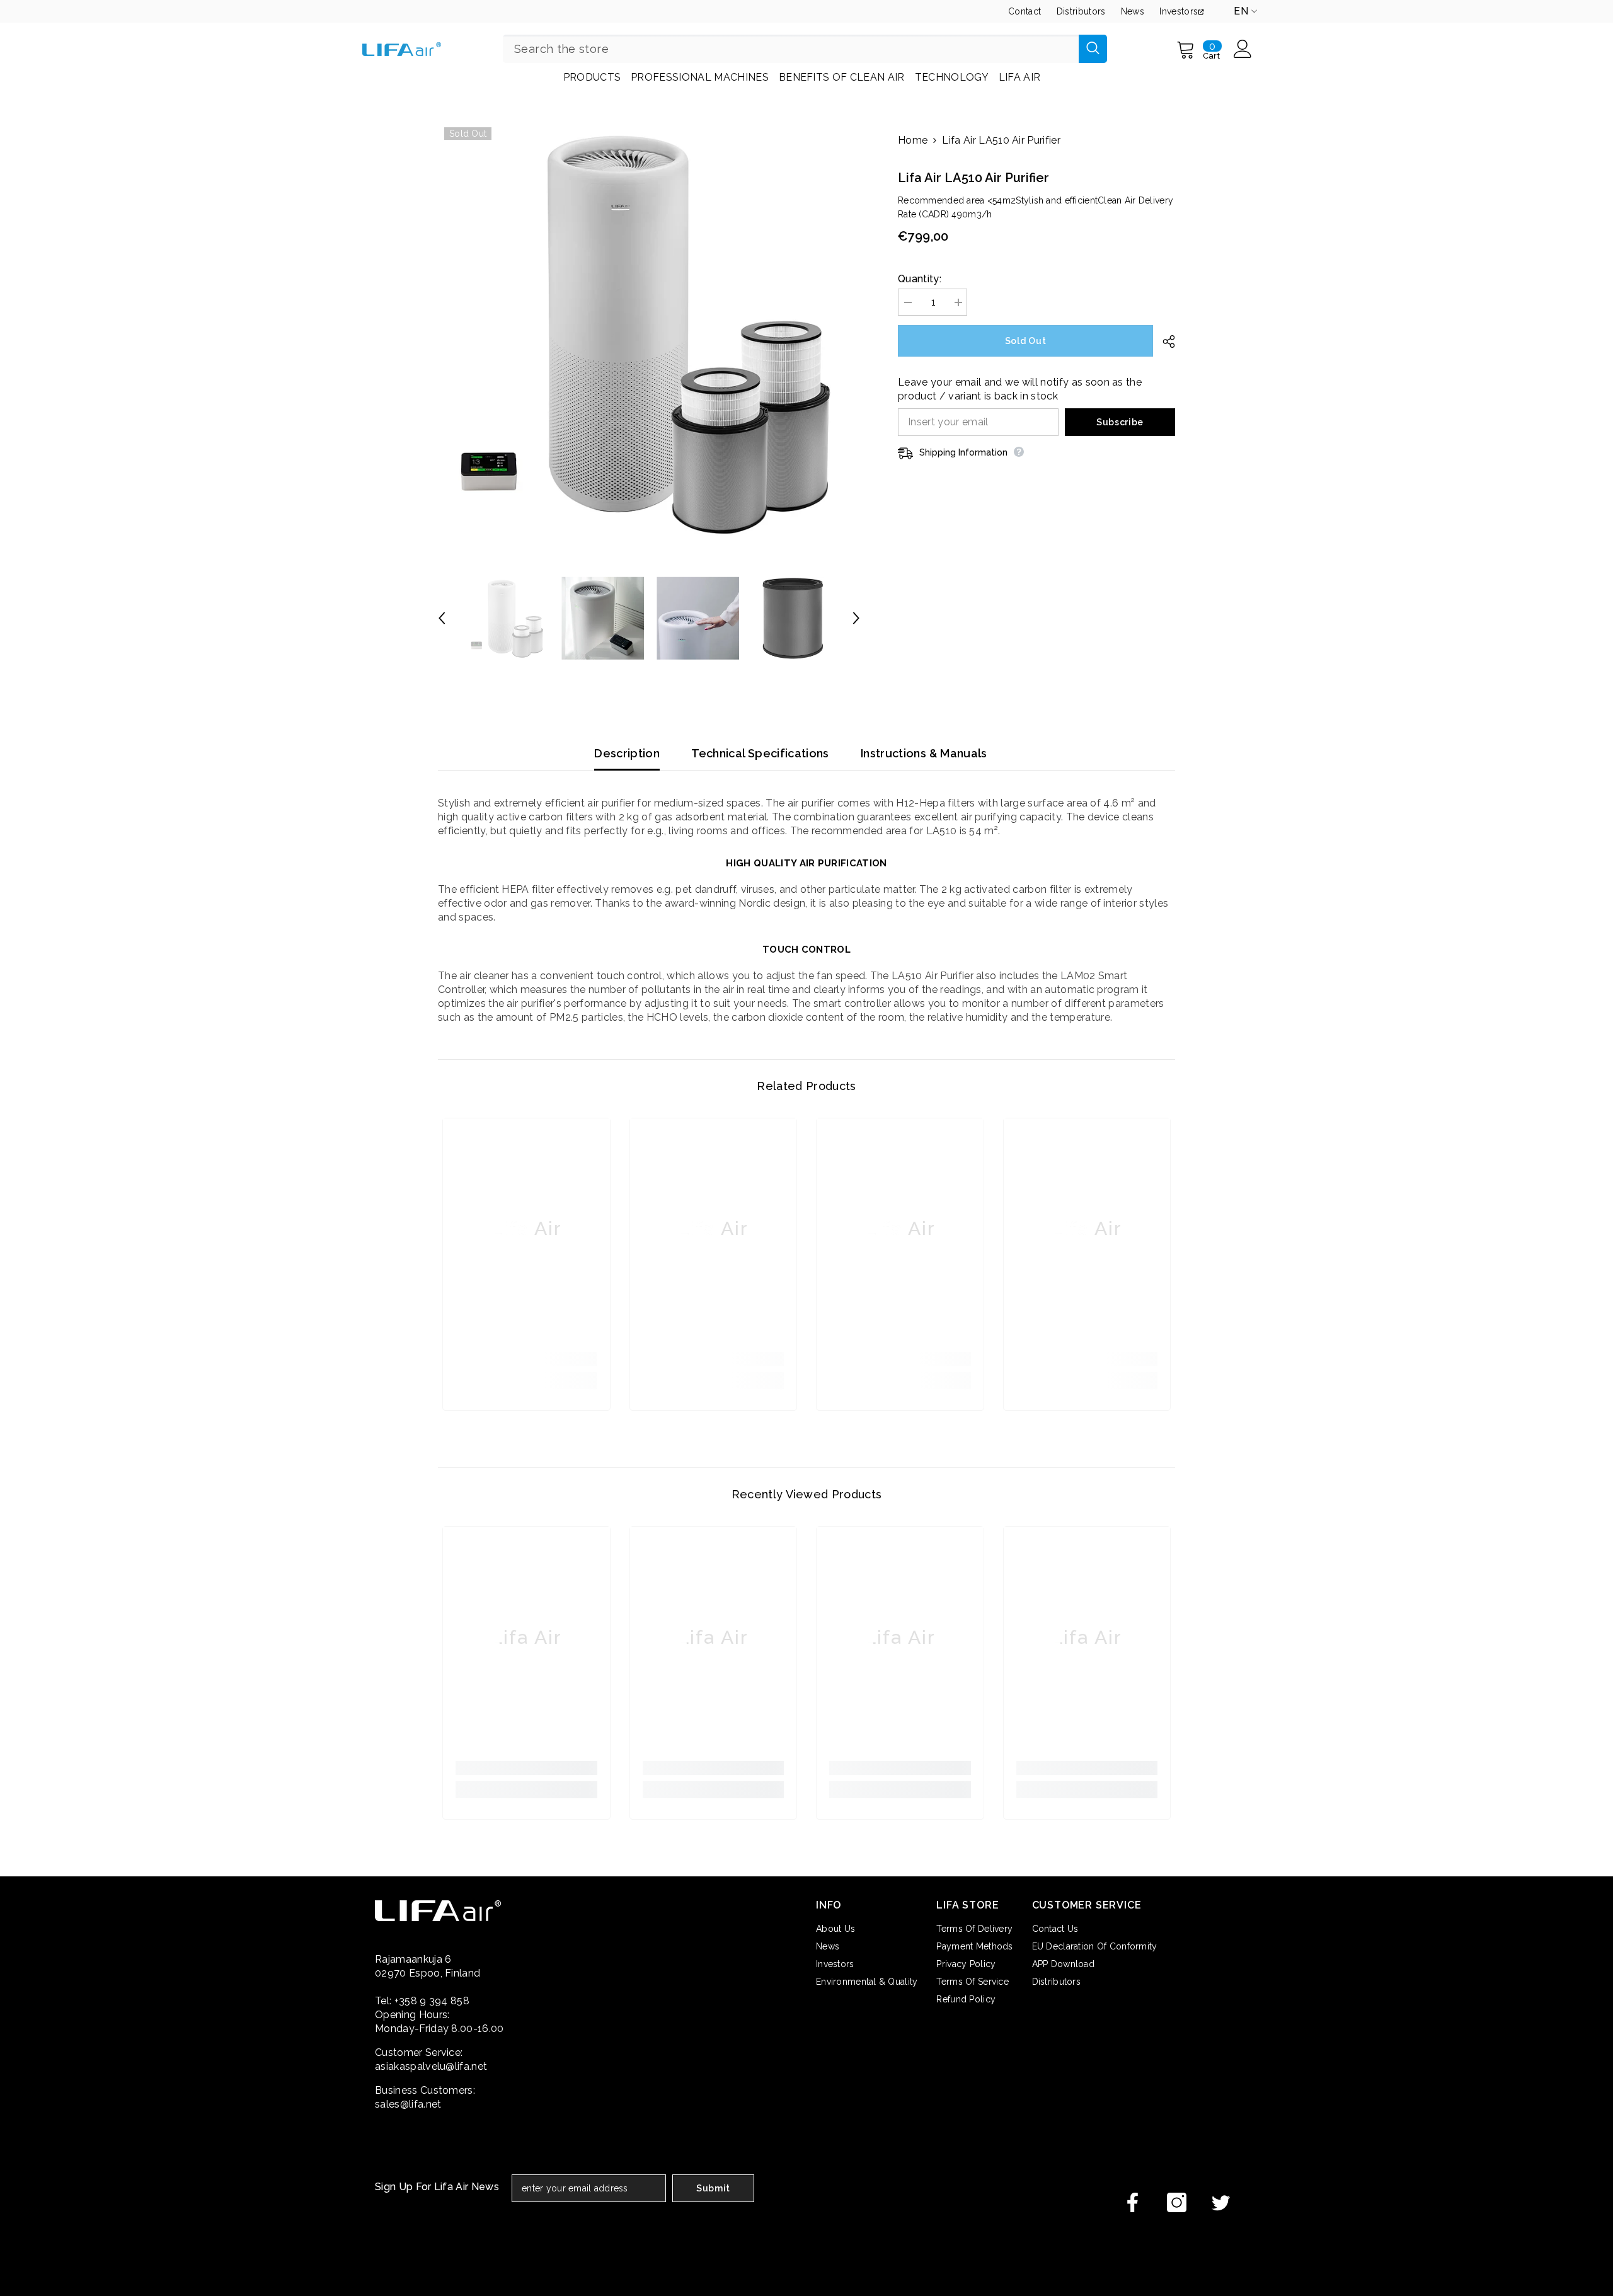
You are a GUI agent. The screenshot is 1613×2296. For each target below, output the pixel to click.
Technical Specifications (760, 753)
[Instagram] (1177, 2202)
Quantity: (920, 279)
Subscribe (1120, 422)
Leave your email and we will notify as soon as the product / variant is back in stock (1020, 389)
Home (913, 140)
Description (627, 753)
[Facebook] (1133, 2202)
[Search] (805, 49)
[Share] (1164, 342)
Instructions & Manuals (924, 753)
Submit (713, 2188)
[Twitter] (1221, 2202)
